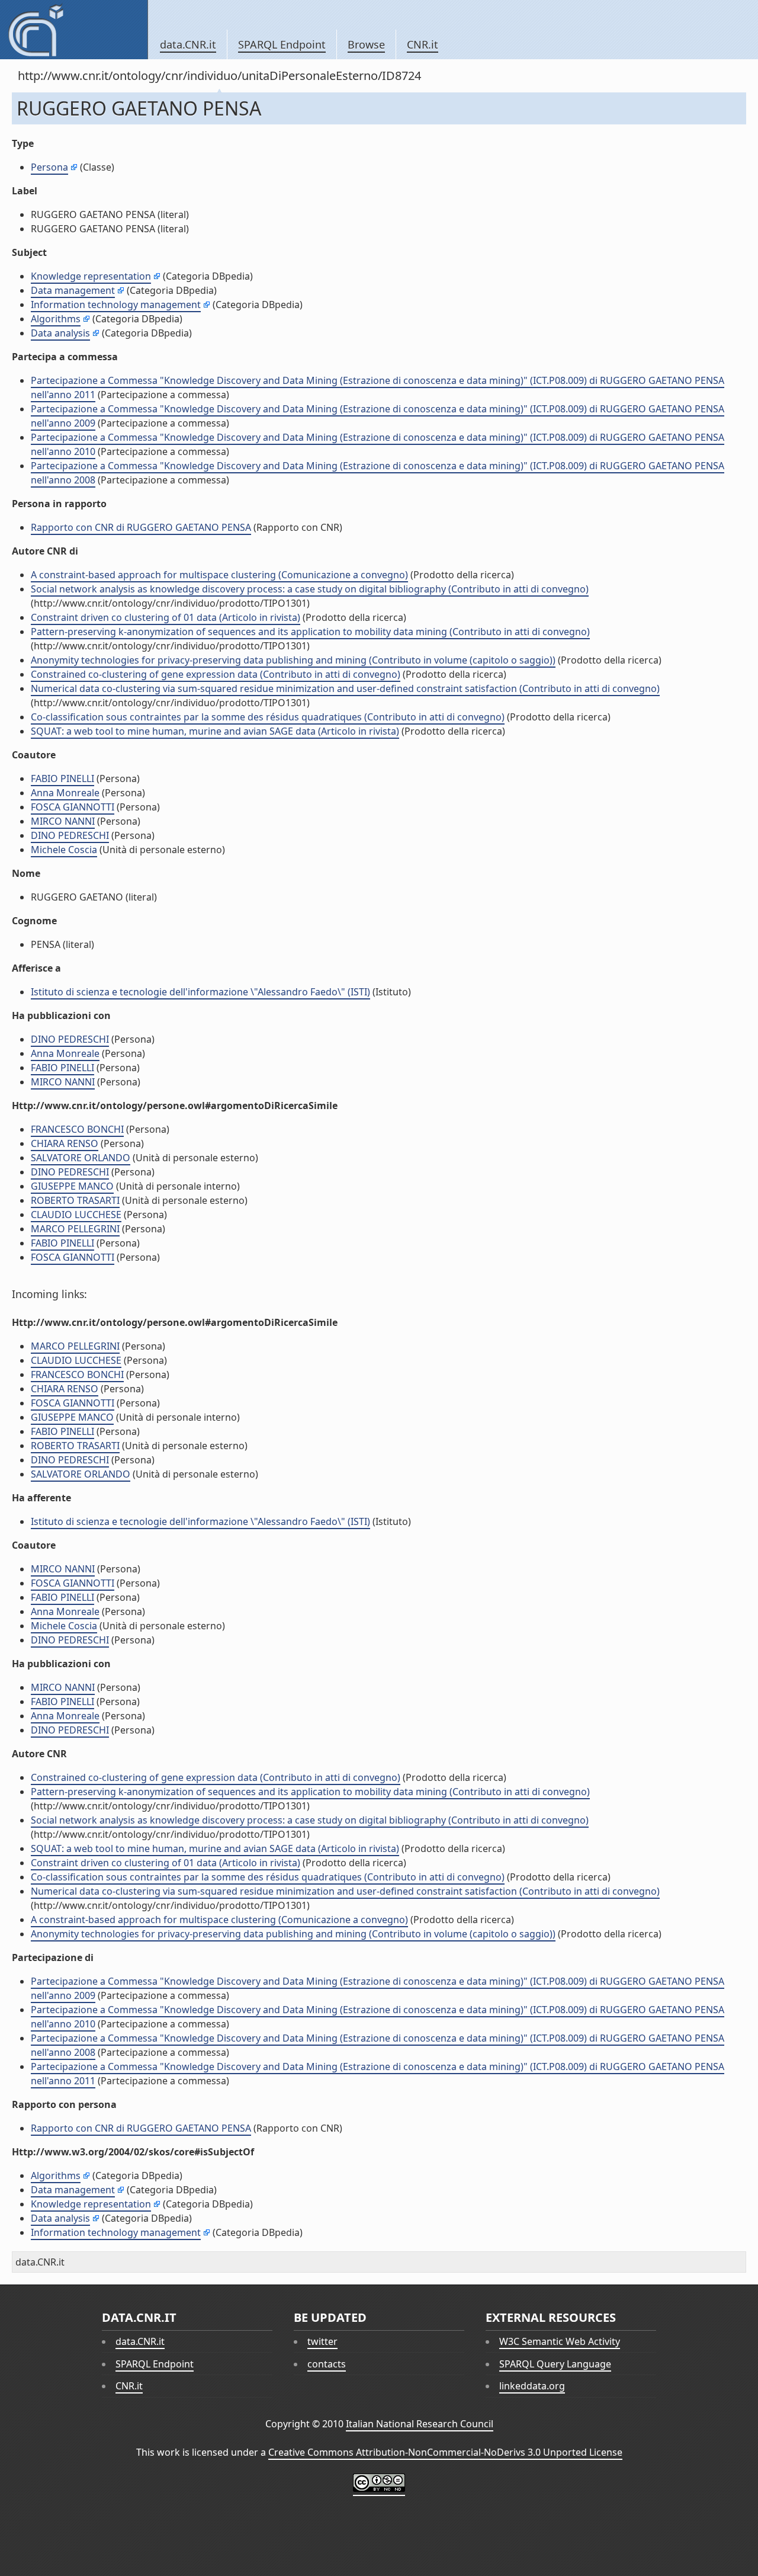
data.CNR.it (188, 44)
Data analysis (60, 333)
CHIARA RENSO (65, 1143)
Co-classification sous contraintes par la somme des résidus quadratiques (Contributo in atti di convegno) (268, 717)
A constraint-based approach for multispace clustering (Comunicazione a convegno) (219, 575)
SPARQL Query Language (555, 2364)
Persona (49, 167)
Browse (366, 44)
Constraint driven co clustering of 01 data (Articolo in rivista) (166, 617)
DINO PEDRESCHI (70, 835)
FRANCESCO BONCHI (77, 1129)
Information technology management (116, 305)
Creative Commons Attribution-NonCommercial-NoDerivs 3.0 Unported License (445, 2452)
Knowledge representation (91, 276)
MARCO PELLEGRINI (75, 1229)
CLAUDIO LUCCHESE (76, 1215)
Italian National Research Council (420, 2424)
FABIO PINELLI (62, 778)
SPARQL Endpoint (282, 44)
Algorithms (56, 319)
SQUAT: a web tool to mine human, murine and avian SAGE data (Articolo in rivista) (215, 731)
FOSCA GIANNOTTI (73, 807)
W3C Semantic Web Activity (560, 2341)
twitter (322, 2341)
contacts (327, 2364)
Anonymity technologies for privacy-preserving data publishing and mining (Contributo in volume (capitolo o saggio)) (293, 660)
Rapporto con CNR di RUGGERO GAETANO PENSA (141, 527)
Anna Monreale (65, 793)
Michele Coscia (64, 850)
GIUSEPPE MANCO (72, 1186)
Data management (73, 290)
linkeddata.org (532, 2386)
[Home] (74, 30)
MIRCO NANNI (63, 821)
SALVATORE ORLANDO (81, 1158)
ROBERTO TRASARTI (75, 1200)
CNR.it (423, 44)
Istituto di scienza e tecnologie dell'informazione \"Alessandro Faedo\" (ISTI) (200, 992)
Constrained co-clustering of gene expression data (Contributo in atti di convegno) (216, 674)
